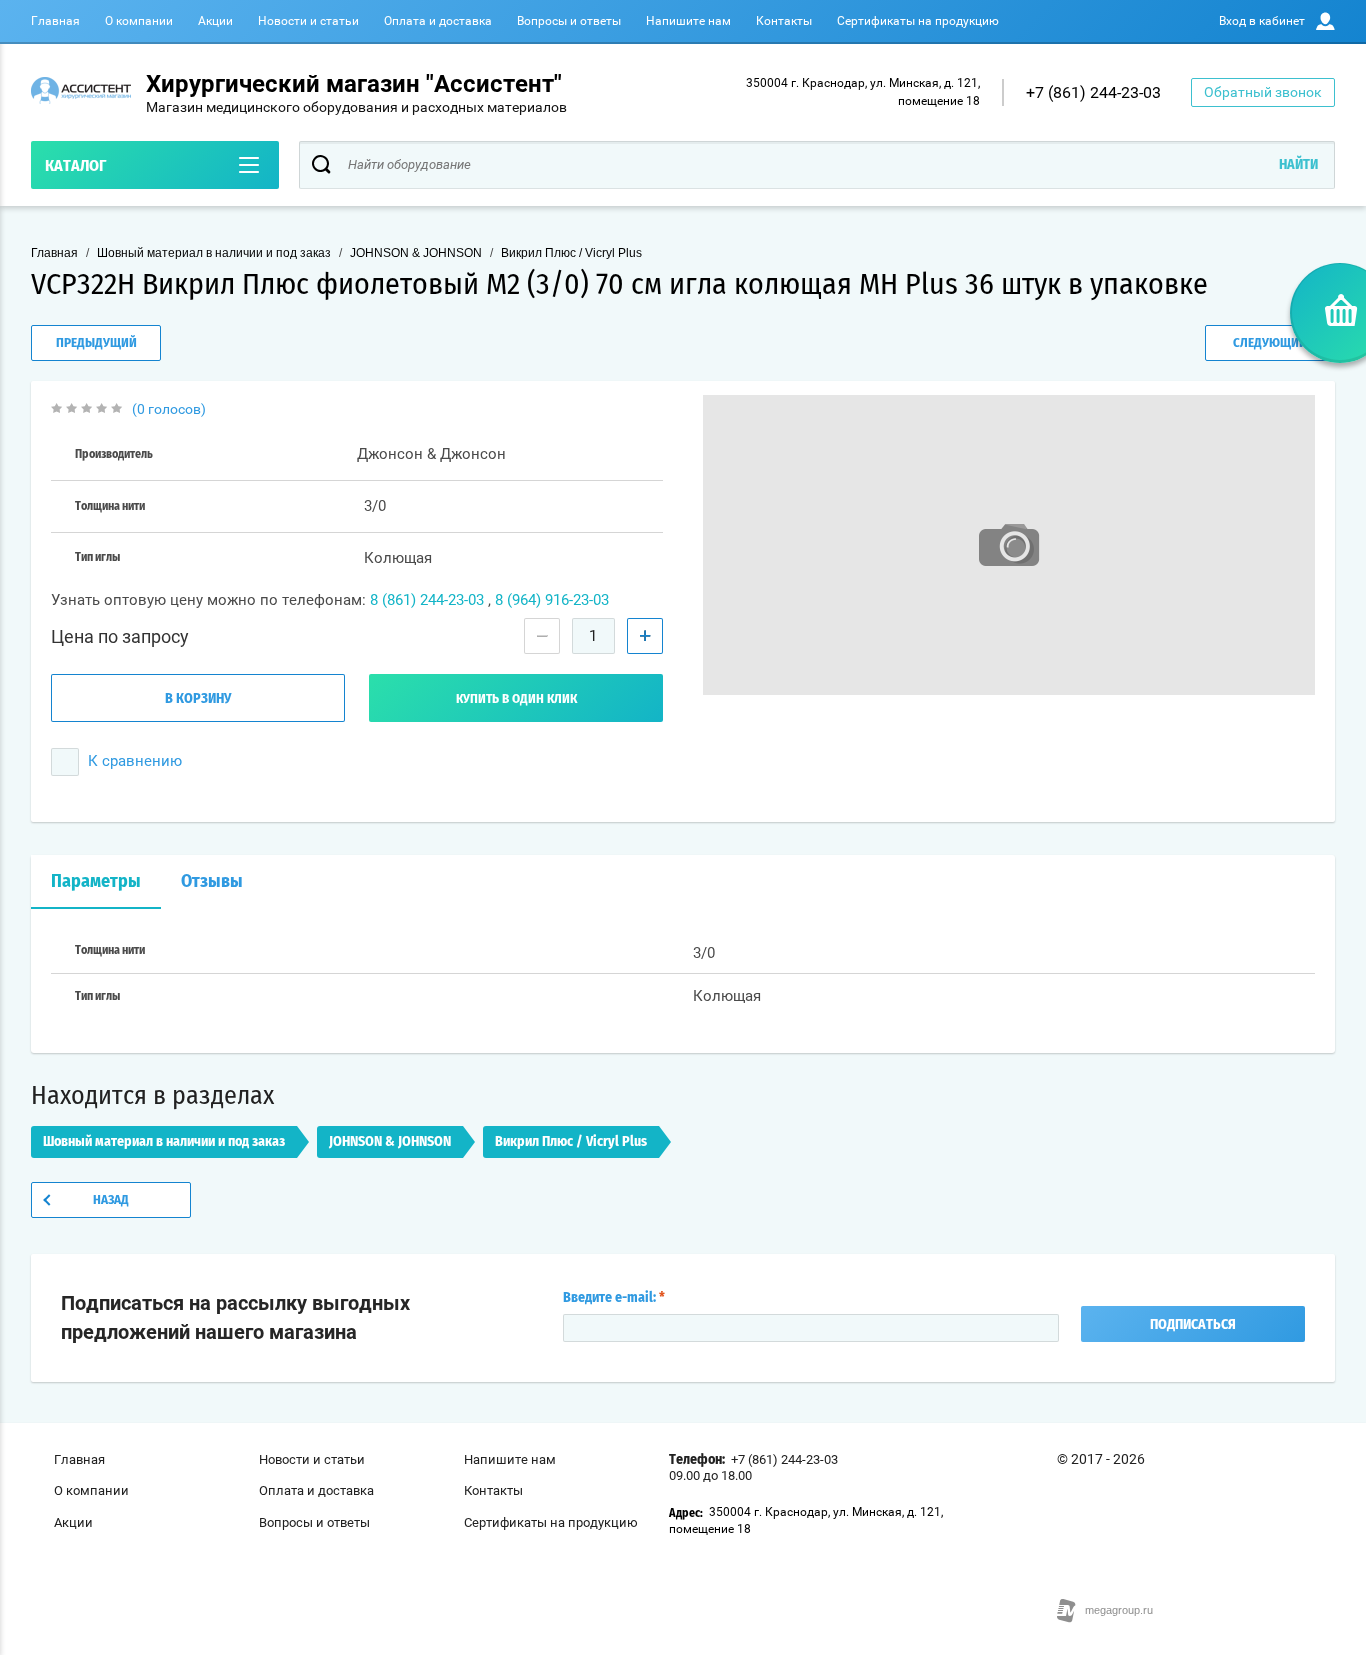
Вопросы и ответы (569, 21)
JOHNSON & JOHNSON (416, 253)
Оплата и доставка (438, 21)
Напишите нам (688, 21)
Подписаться (1193, 1325)
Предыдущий (96, 343)
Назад (111, 1200)
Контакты (784, 21)
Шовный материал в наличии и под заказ (214, 253)
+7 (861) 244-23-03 (1093, 92)
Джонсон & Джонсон (431, 454)
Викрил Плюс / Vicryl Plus (571, 253)
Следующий (1270, 343)
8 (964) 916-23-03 (552, 600)
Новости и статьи (308, 21)
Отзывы (212, 882)
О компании (139, 21)
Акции (215, 21)
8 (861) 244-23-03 (427, 600)
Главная (55, 21)
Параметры (96, 882)
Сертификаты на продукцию (918, 21)
